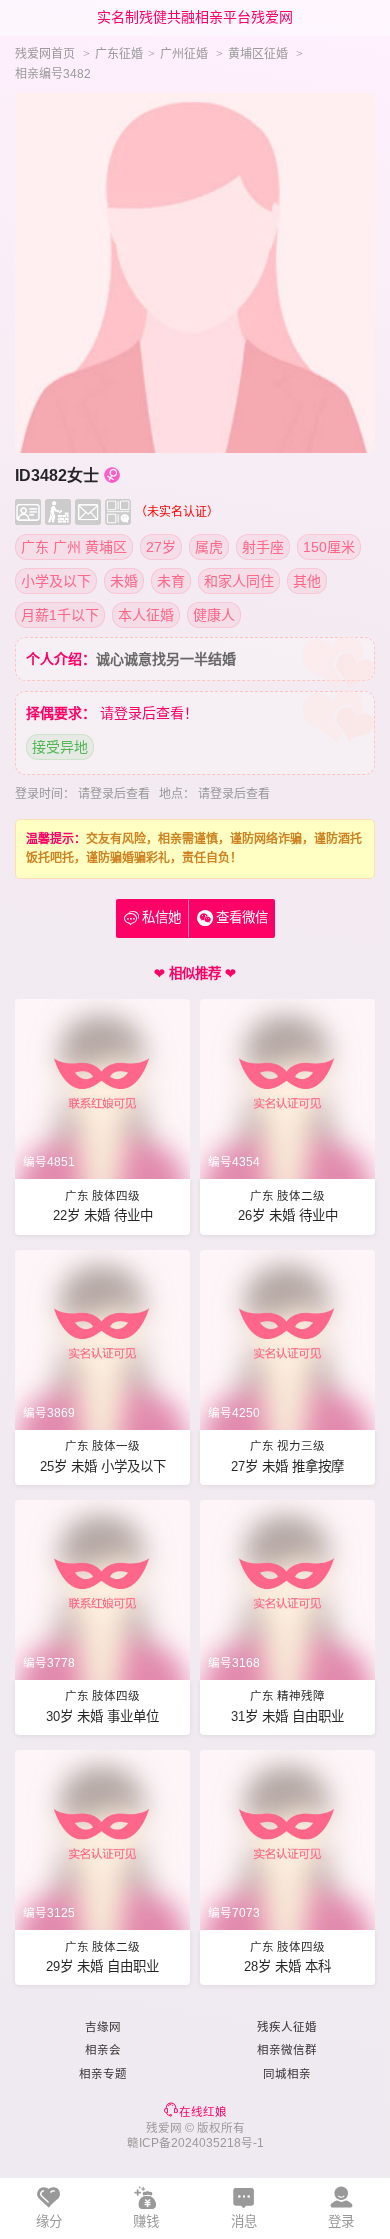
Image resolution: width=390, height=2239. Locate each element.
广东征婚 (119, 54)
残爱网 (164, 2128)
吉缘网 (103, 2027)
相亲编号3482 (53, 74)
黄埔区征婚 (258, 54)
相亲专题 (103, 2074)
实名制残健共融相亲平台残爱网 (195, 17)
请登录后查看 (114, 794)
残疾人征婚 (287, 2027)
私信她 (152, 918)
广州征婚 (184, 54)
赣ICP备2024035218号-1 (195, 2143)
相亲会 (103, 2050)
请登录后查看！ (149, 713)
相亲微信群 (287, 2050)
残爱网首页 (45, 54)
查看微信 (242, 917)
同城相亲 (287, 2074)
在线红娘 (203, 2112)
